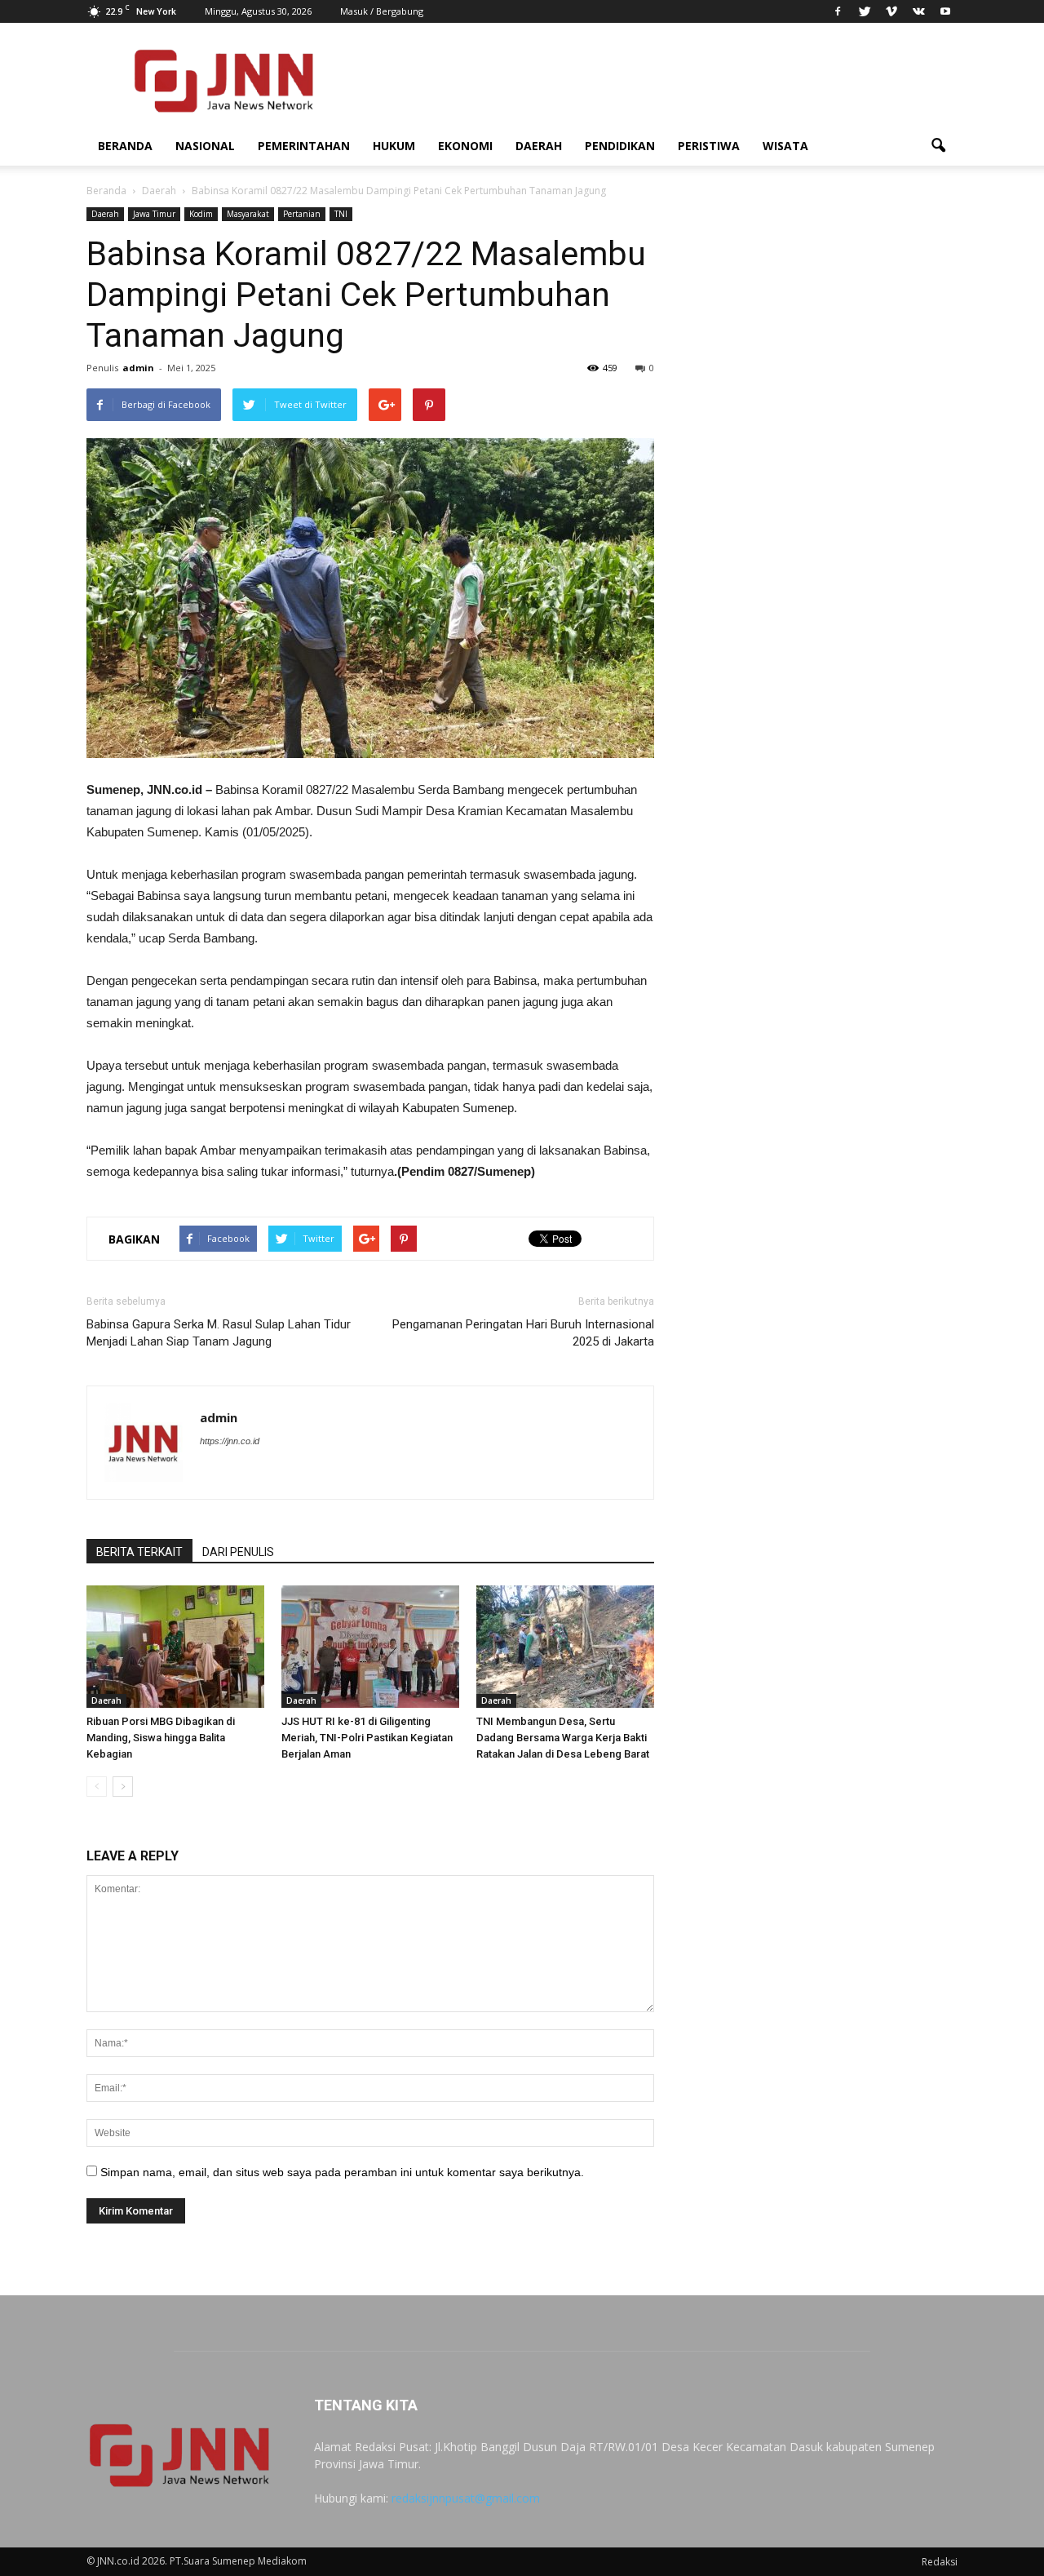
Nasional (205, 146)
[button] (938, 146)
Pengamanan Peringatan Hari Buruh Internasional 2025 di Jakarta (523, 1333)
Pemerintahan (304, 146)
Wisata (785, 146)
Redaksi (940, 2562)
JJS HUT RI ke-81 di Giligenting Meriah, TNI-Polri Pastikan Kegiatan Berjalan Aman (367, 1738)
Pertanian (302, 214)
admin (138, 368)
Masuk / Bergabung (382, 11)
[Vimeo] (891, 11)
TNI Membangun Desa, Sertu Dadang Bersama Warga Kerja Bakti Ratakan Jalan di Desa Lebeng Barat (563, 1738)
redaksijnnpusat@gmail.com (466, 2498)
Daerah (539, 146)
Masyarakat (248, 214)
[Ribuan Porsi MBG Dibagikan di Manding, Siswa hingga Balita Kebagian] (175, 1647)
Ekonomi (465, 146)
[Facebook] (838, 11)
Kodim (201, 214)
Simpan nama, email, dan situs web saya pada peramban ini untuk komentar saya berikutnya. (342, 2172)
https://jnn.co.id (230, 1441)
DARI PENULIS (238, 1552)
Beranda (125, 146)
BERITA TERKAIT (139, 1552)
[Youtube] (945, 11)
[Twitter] (865, 11)
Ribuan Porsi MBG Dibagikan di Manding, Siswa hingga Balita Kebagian (161, 1738)
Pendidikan (620, 146)
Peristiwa (709, 146)
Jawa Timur (154, 214)
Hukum (394, 146)
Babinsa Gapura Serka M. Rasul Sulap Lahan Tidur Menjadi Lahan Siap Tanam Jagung (219, 1333)
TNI (341, 214)
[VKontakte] (918, 11)
